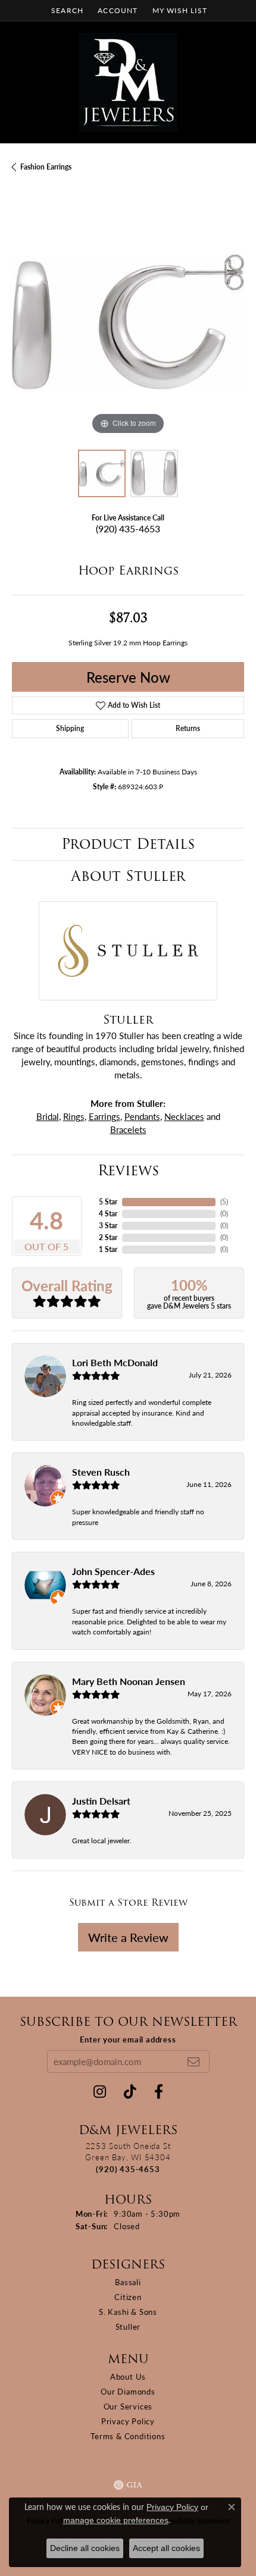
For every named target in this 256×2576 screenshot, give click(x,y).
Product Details (128, 844)
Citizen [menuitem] (128, 2297)
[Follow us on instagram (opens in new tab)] (100, 2092)
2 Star (108, 1237)
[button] (66, 10)
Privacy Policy (128, 2421)
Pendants (142, 1116)
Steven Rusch (101, 1472)
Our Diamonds (128, 2391)
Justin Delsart (101, 1801)
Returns (188, 728)
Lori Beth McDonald (115, 1362)
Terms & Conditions (128, 2436)
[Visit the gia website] (128, 2485)
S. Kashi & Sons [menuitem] (128, 2312)
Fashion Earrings (46, 167)
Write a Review (128, 1937)
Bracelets (128, 1129)
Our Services (128, 2406)
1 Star (108, 1249)
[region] (128, 322)
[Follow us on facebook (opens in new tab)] (159, 2092)
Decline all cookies (85, 2548)
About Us (128, 2376)
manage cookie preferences (116, 2520)
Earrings (104, 1116)
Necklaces (184, 1116)
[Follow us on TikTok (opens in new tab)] (130, 2092)
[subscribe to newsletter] (193, 2062)
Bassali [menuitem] (128, 2282)
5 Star (108, 1202)
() (224, 1202)
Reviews (128, 1170)
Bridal (48, 1116)
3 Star (108, 1226)
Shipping (70, 728)
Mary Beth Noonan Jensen (129, 1681)
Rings (74, 1116)
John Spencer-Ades (113, 1571)
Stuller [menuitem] (128, 2326)
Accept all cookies (166, 2548)
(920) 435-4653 (128, 528)
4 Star (108, 1214)
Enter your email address (128, 2039)
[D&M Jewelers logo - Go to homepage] (128, 82)
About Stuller (128, 876)
